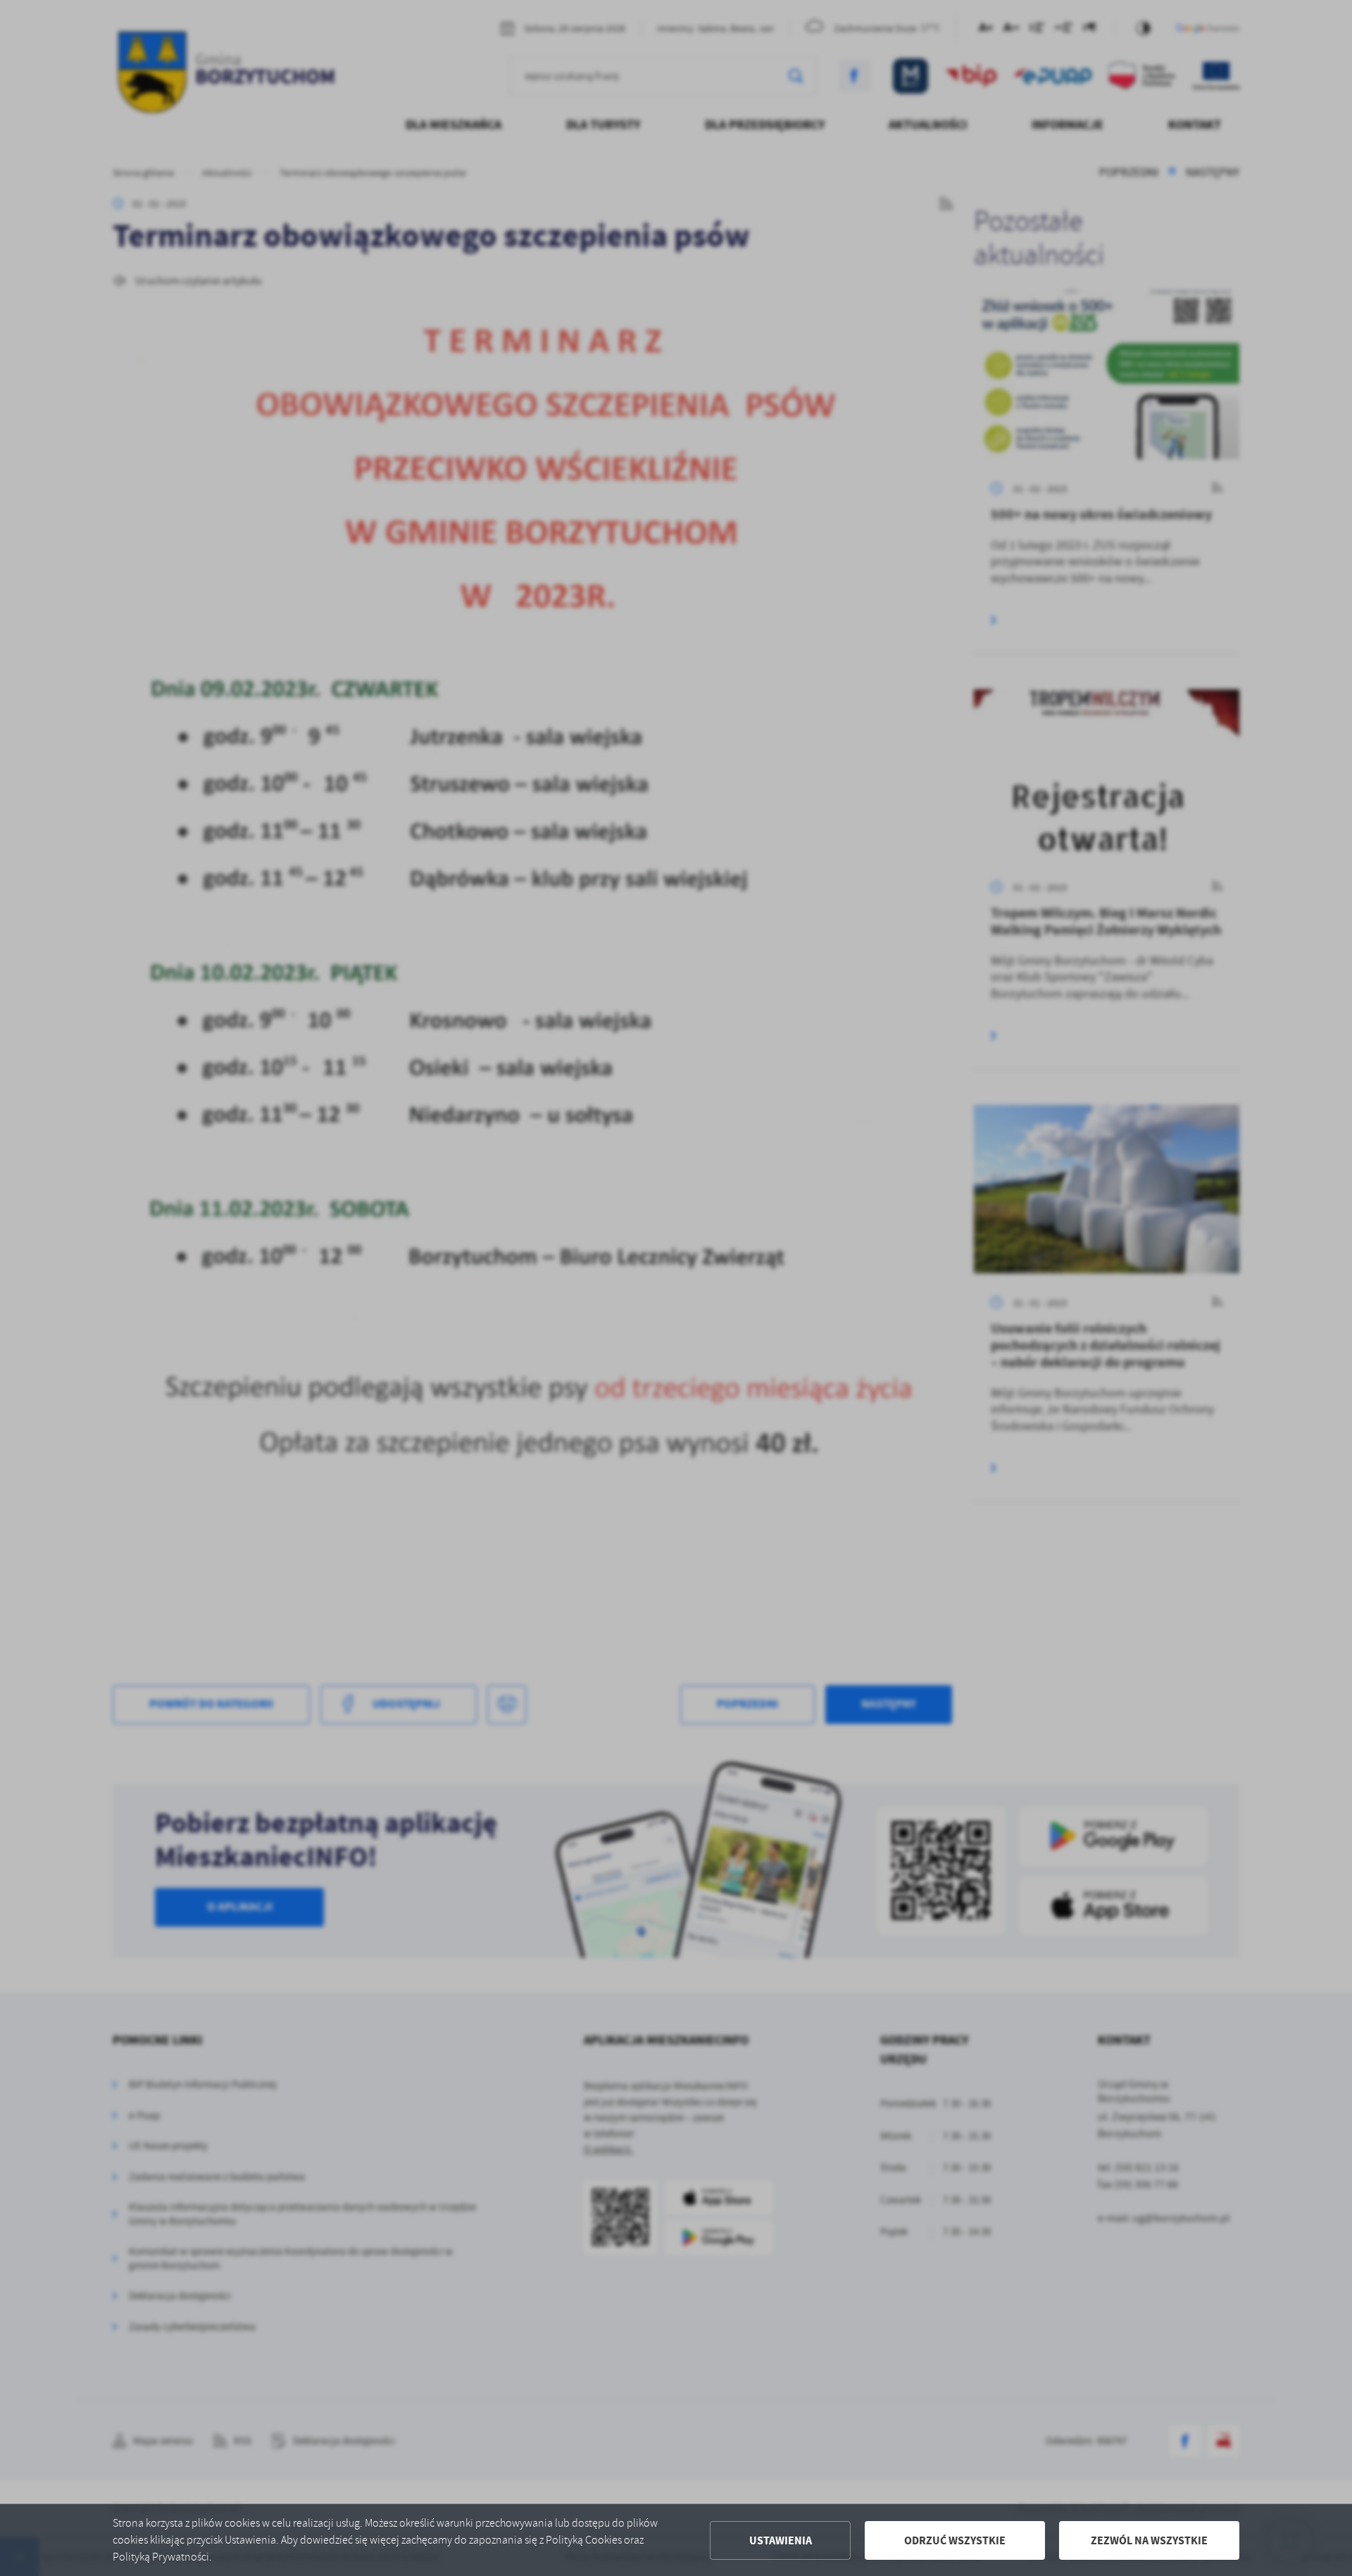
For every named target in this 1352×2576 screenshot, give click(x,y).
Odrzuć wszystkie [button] (955, 2540)
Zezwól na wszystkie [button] (1149, 2540)
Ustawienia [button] (781, 2540)
